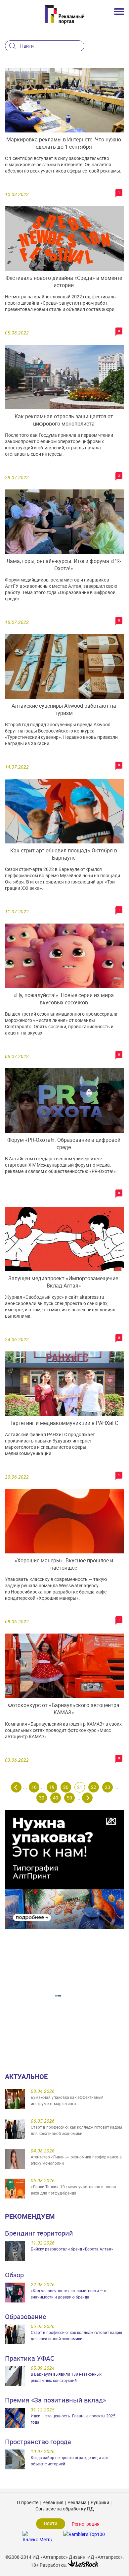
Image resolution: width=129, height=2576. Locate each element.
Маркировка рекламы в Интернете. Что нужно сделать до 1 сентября (64, 143)
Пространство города (38, 2442)
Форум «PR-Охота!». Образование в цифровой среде (64, 1143)
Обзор (14, 2275)
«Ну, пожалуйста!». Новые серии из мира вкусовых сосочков (64, 999)
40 (56, 1798)
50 (69, 1798)
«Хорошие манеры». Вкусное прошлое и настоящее (64, 1564)
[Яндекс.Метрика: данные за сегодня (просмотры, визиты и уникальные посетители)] (37, 2536)
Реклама (77, 2502)
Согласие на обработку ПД (65, 2509)
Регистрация (86, 2524)
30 (42, 1798)
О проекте (28, 2502)
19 (52, 1787)
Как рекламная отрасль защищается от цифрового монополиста (64, 420)
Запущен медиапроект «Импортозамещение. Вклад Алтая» (64, 1282)
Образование (26, 2317)
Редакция (53, 2502)
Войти (51, 2523)
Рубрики (100, 2502)
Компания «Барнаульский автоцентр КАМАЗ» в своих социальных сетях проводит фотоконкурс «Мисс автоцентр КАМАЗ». (63, 1730)
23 (107, 1787)
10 (34, 1787)
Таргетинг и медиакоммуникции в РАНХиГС (64, 1423)
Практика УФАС (30, 2358)
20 (66, 1787)
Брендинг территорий (39, 2233)
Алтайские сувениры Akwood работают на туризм (64, 709)
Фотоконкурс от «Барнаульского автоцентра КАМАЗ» (64, 1709)
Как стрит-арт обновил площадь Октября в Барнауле (64, 854)
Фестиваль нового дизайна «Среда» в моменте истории (64, 281)
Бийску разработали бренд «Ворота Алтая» (72, 2249)
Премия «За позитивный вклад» (55, 2400)
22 (94, 1787)
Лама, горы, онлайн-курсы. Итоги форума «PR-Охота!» (64, 565)
